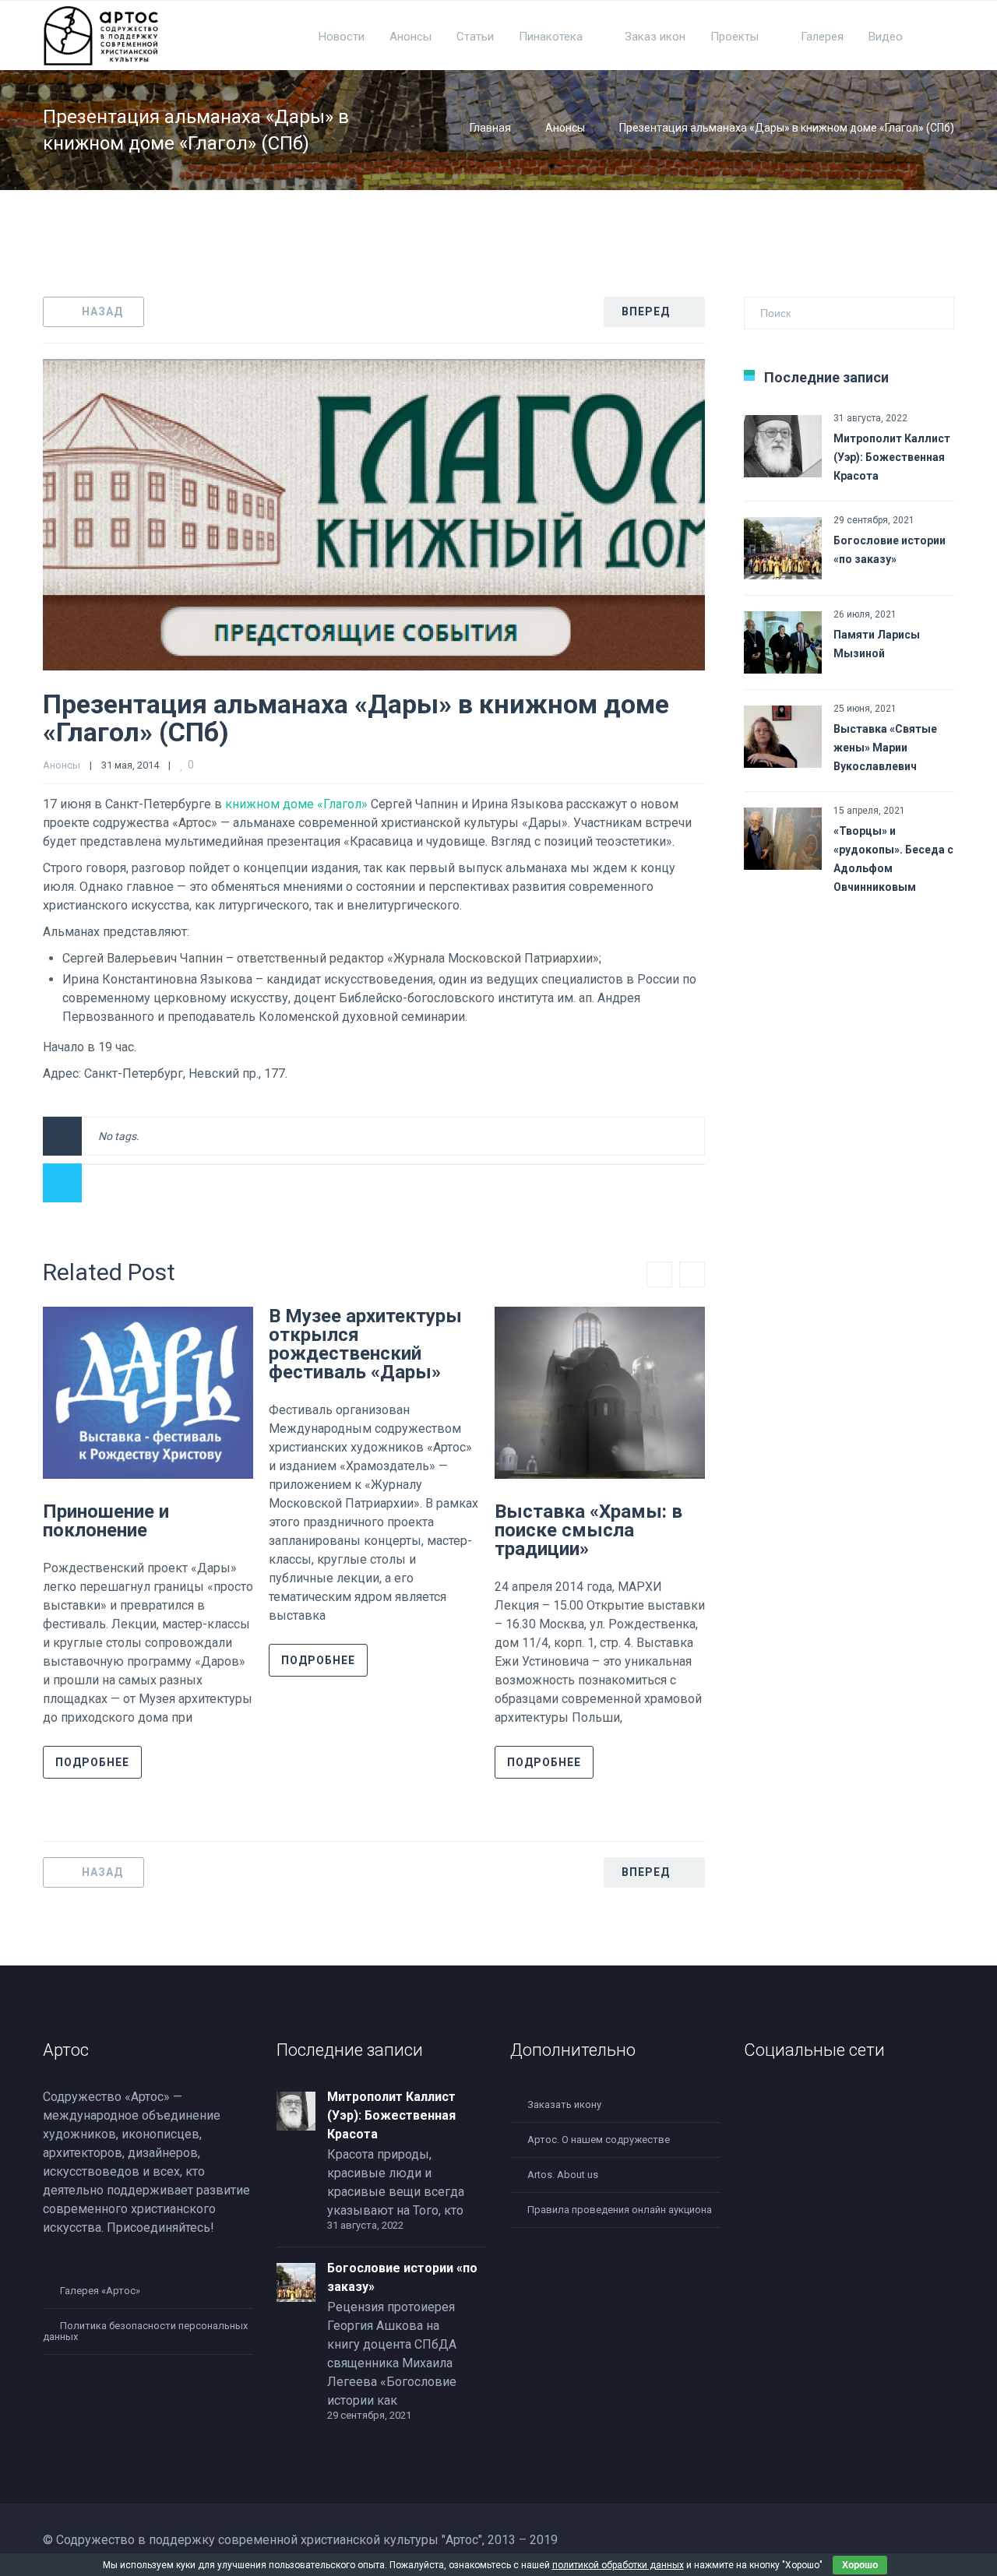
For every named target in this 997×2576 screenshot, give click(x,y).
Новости (342, 37)
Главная (490, 128)
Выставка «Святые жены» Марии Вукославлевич (885, 748)
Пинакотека (551, 37)
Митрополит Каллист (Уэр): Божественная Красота (892, 457)
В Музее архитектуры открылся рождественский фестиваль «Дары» (365, 1344)
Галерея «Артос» (100, 2291)
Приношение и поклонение (106, 1521)
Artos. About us (563, 2175)
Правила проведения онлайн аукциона (620, 2210)
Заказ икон (655, 37)
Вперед (646, 311)
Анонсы (410, 37)
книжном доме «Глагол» (296, 804)
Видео (886, 37)
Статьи (475, 37)
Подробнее (92, 1762)
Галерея (822, 37)
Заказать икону (564, 2104)
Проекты (735, 37)
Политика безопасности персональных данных (145, 2331)
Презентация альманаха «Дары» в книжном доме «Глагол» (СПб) (356, 718)
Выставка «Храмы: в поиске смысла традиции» (588, 1530)
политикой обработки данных (618, 2565)
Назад (102, 311)
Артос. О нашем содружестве (599, 2140)
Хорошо (860, 2565)
